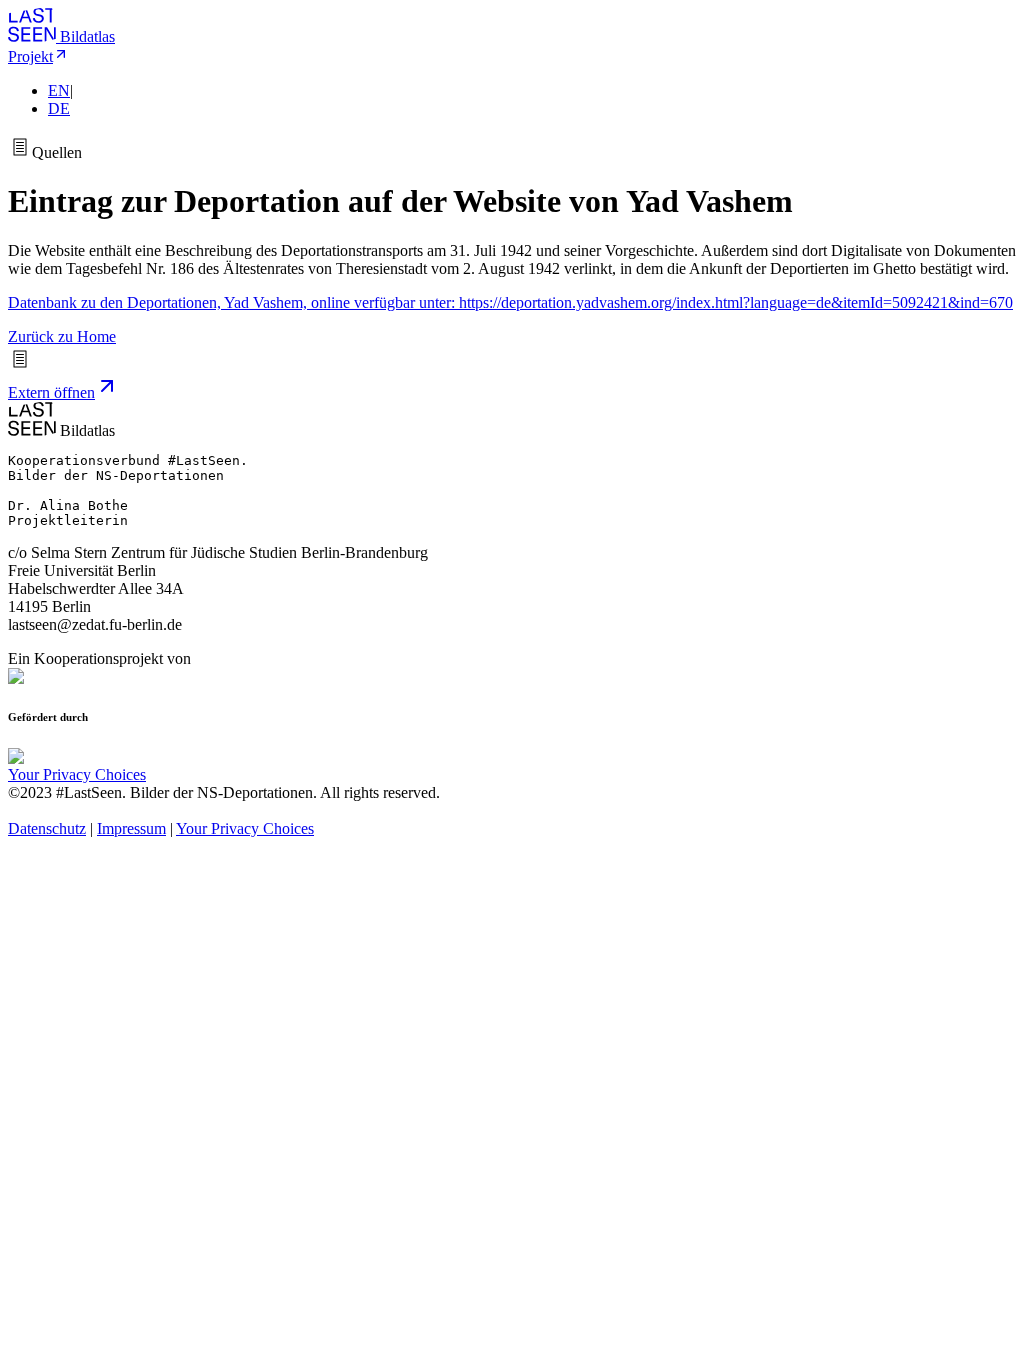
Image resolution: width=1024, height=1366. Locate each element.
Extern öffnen (51, 392)
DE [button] (59, 108)
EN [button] (59, 90)
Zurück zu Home (62, 336)
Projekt (30, 56)
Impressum (131, 828)
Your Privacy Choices (77, 774)
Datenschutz (47, 828)
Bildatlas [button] (87, 36)
